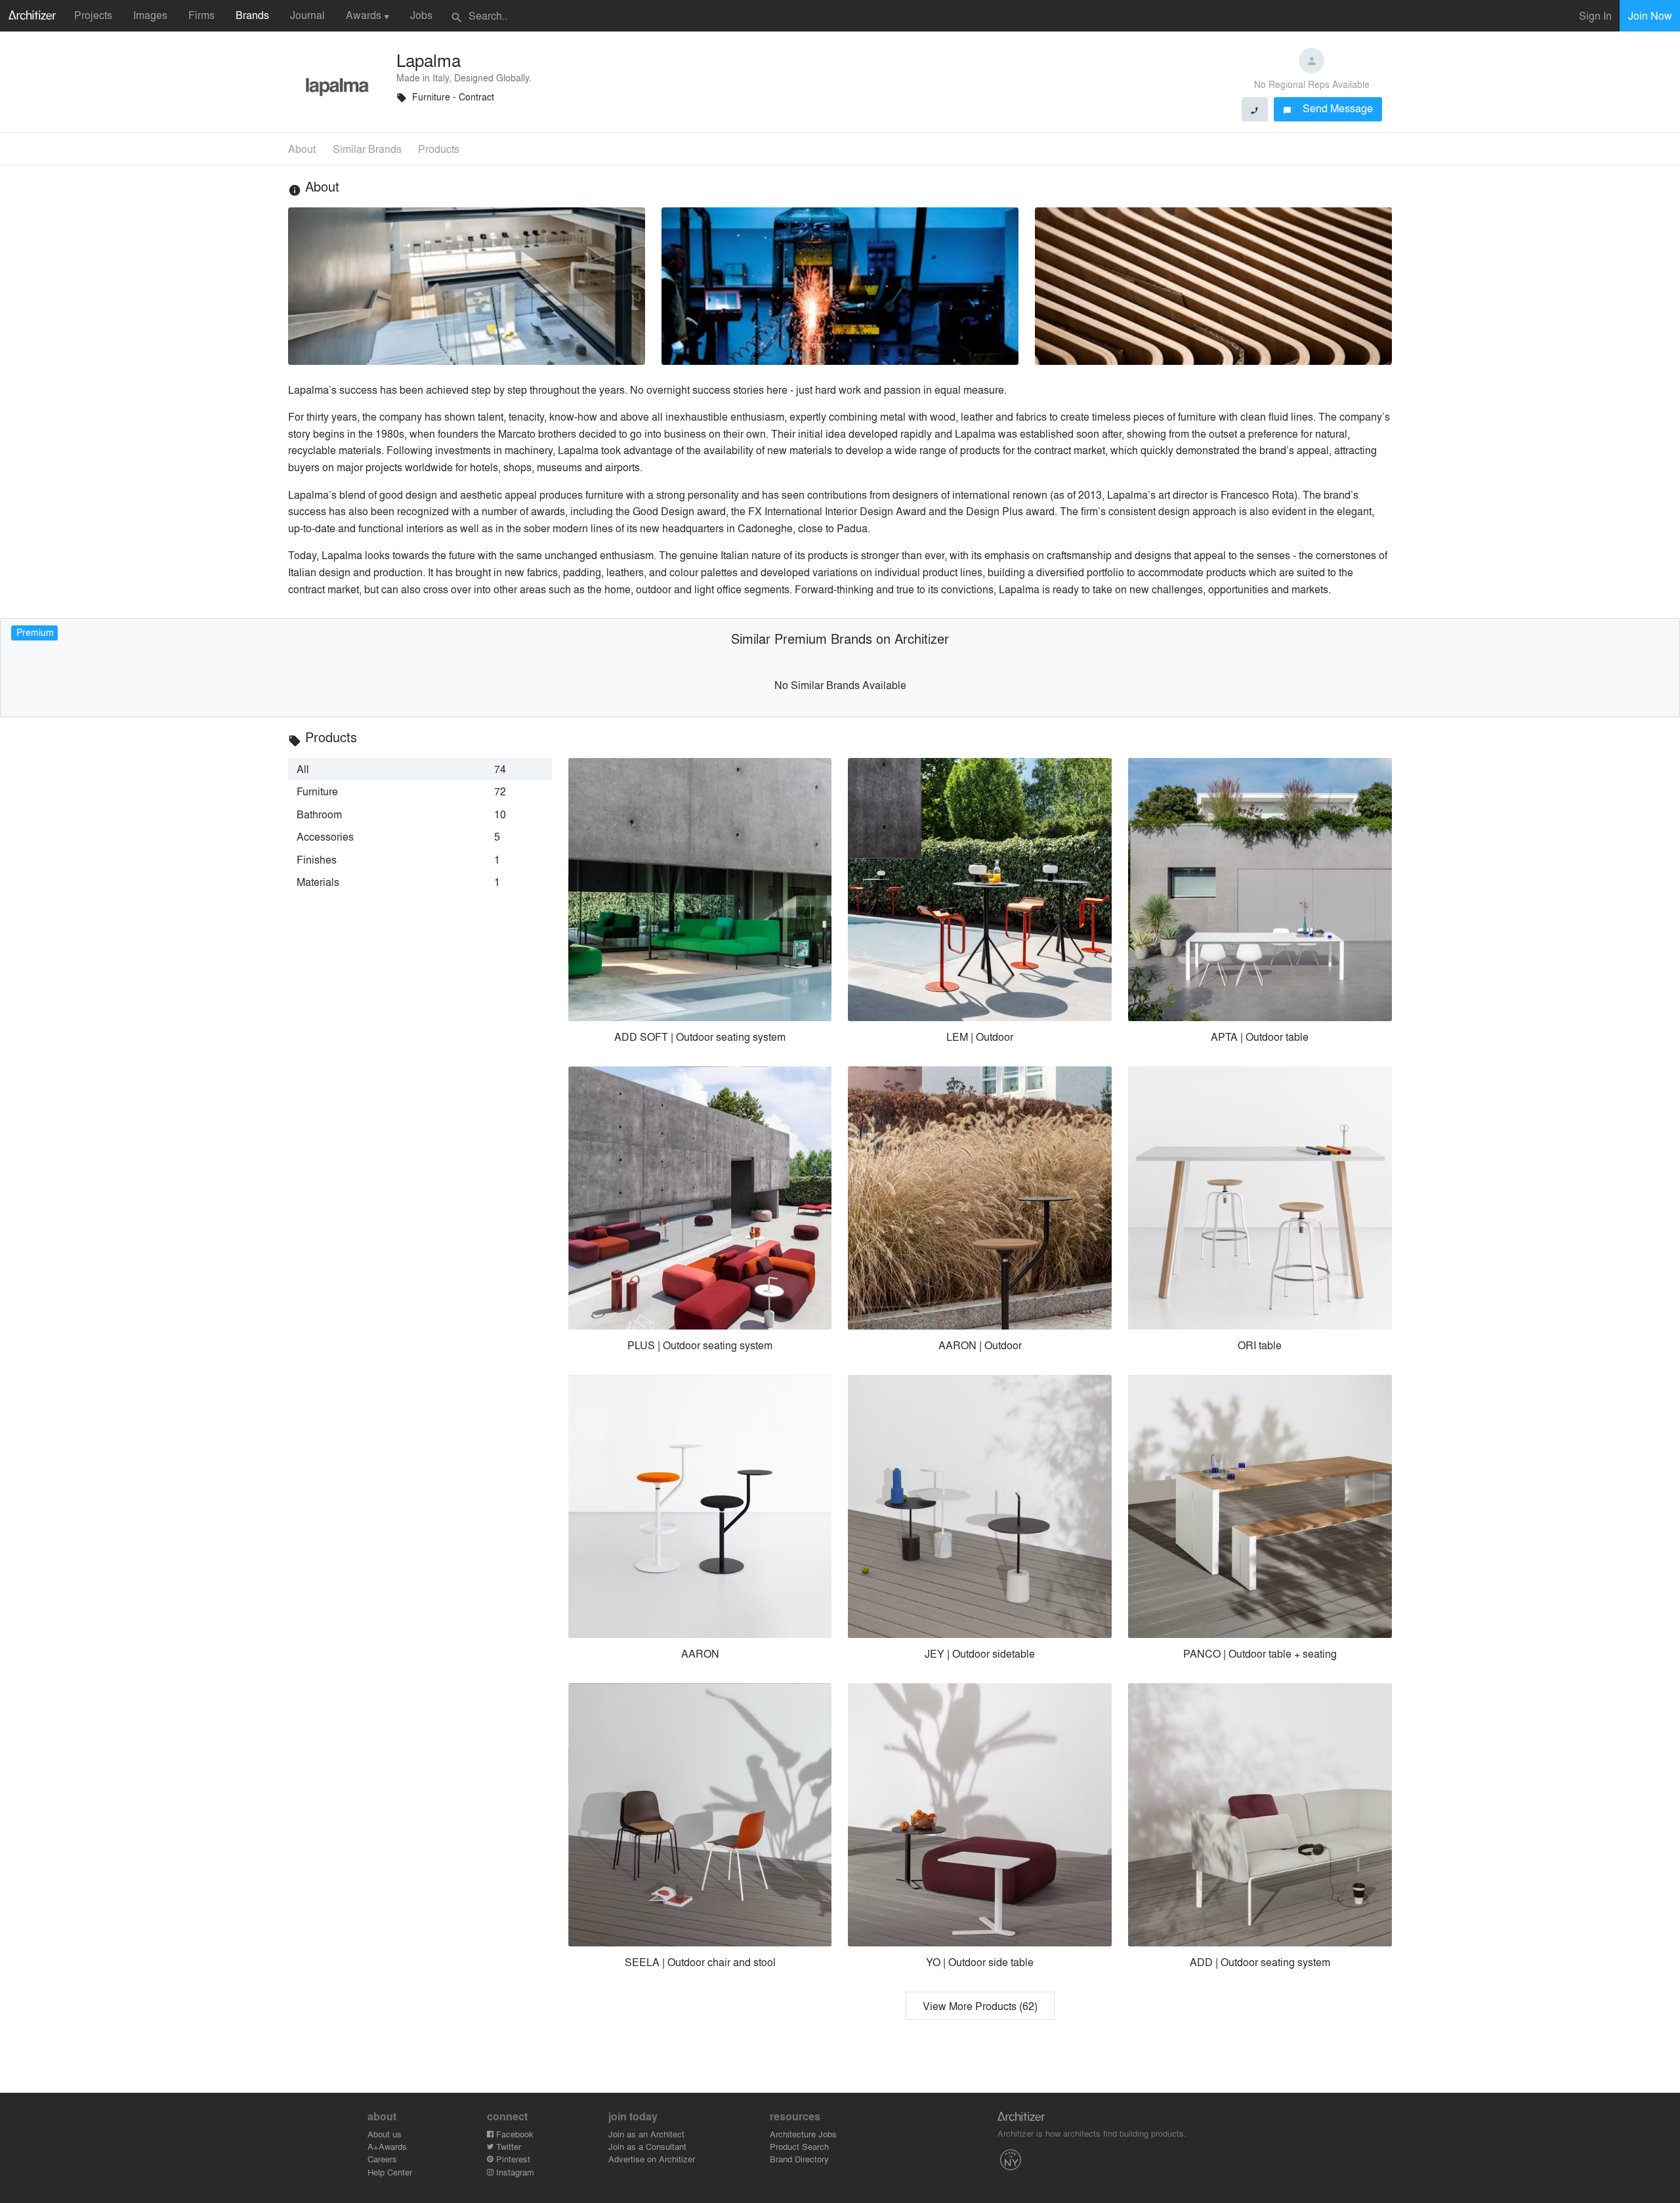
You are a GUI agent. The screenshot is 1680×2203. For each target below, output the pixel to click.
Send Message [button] (1328, 108)
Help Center (390, 2172)
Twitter (507, 2146)
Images (150, 15)
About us (385, 2134)
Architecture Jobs (803, 2134)
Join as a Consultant (647, 2146)
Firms (201, 15)
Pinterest (512, 2159)
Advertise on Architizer (652, 2159)
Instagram (514, 2172)
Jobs (421, 15)
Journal (307, 15)
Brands (252, 15)
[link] (420, 769)
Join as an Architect (646, 2134)
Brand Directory (799, 2159)
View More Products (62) (980, 2006)
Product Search (799, 2146)
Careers (382, 2159)
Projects (93, 15)
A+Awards (387, 2146)
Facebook (514, 2134)
